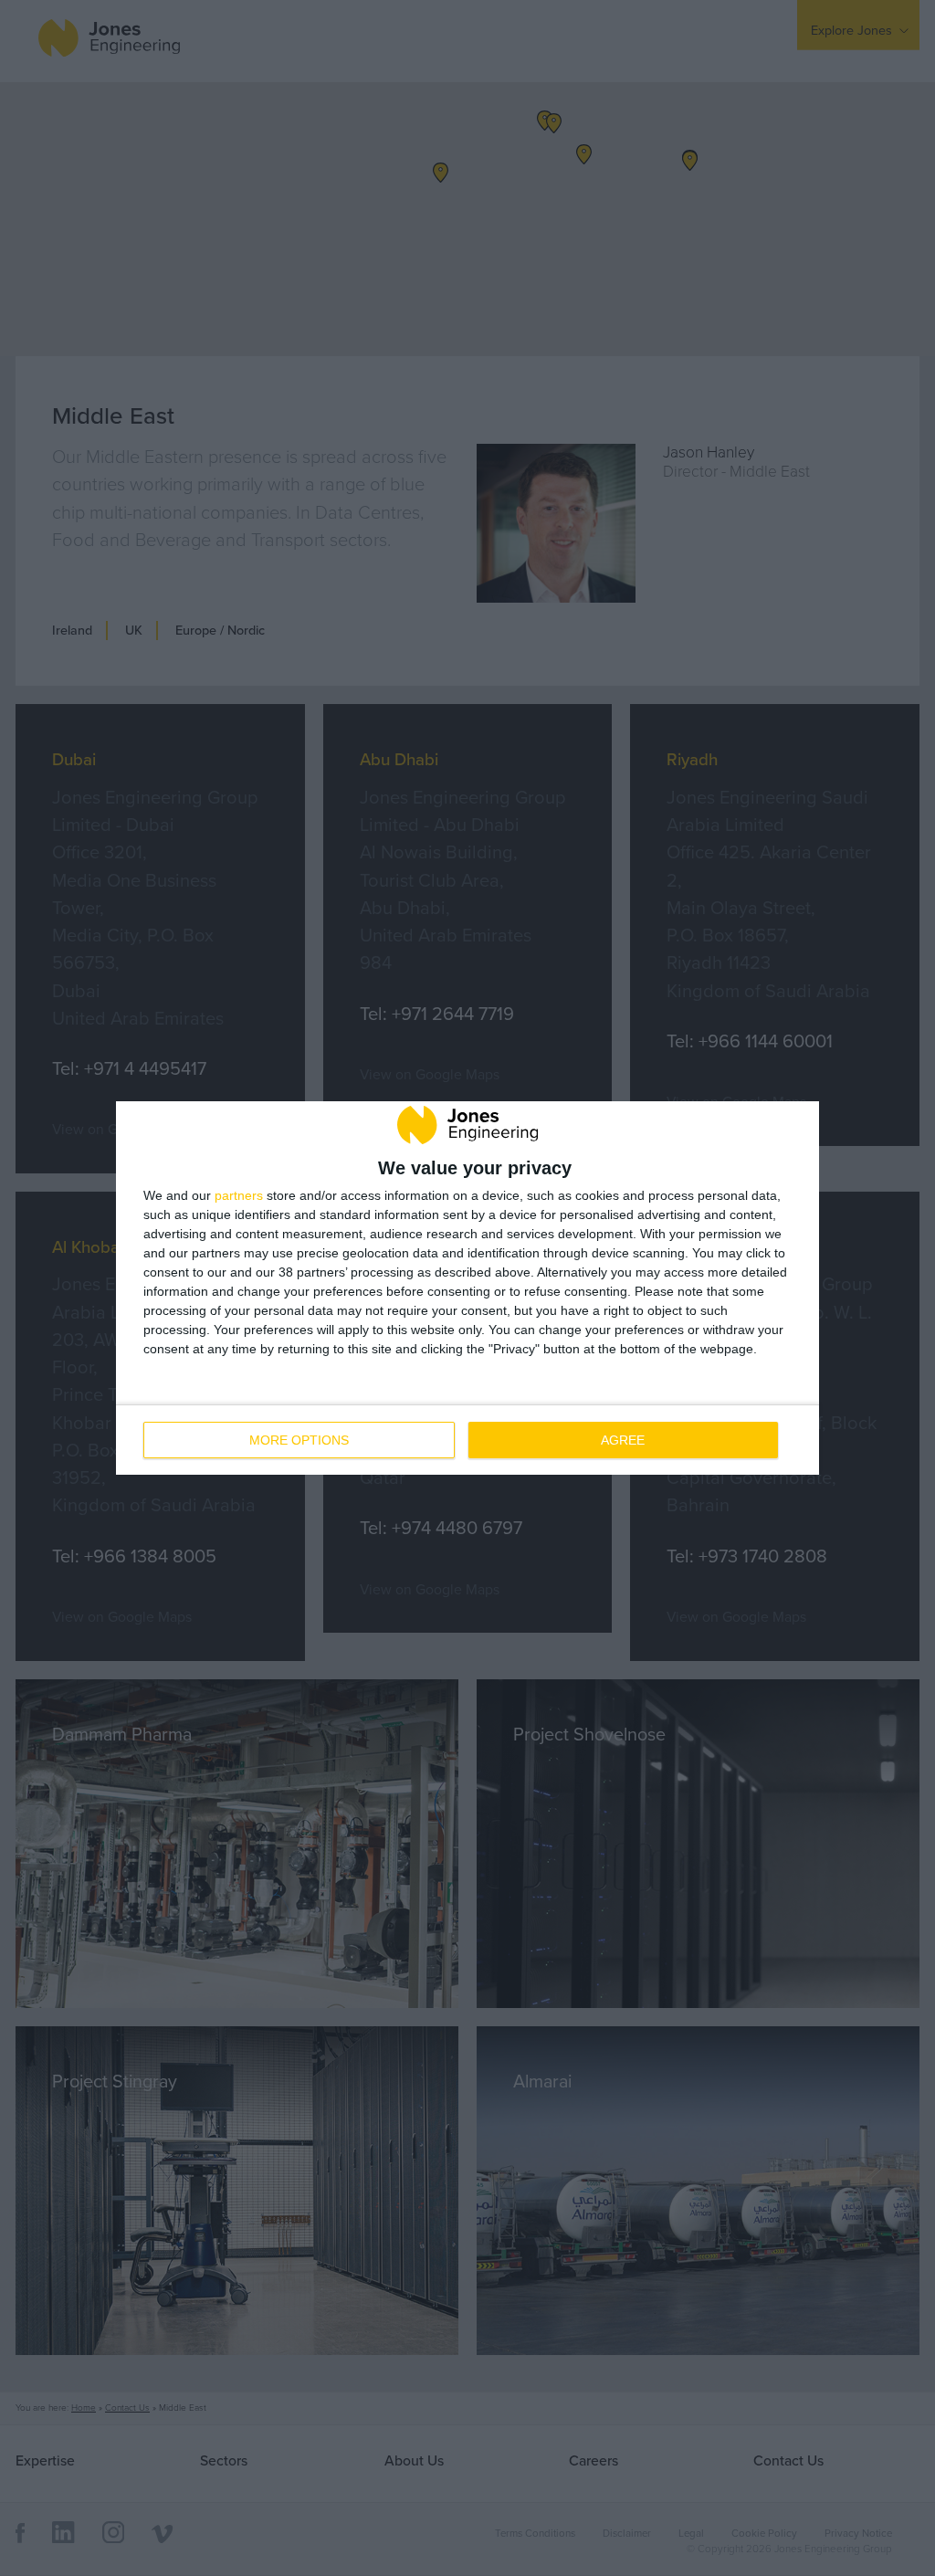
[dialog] (467, 1288)
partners (239, 1195)
